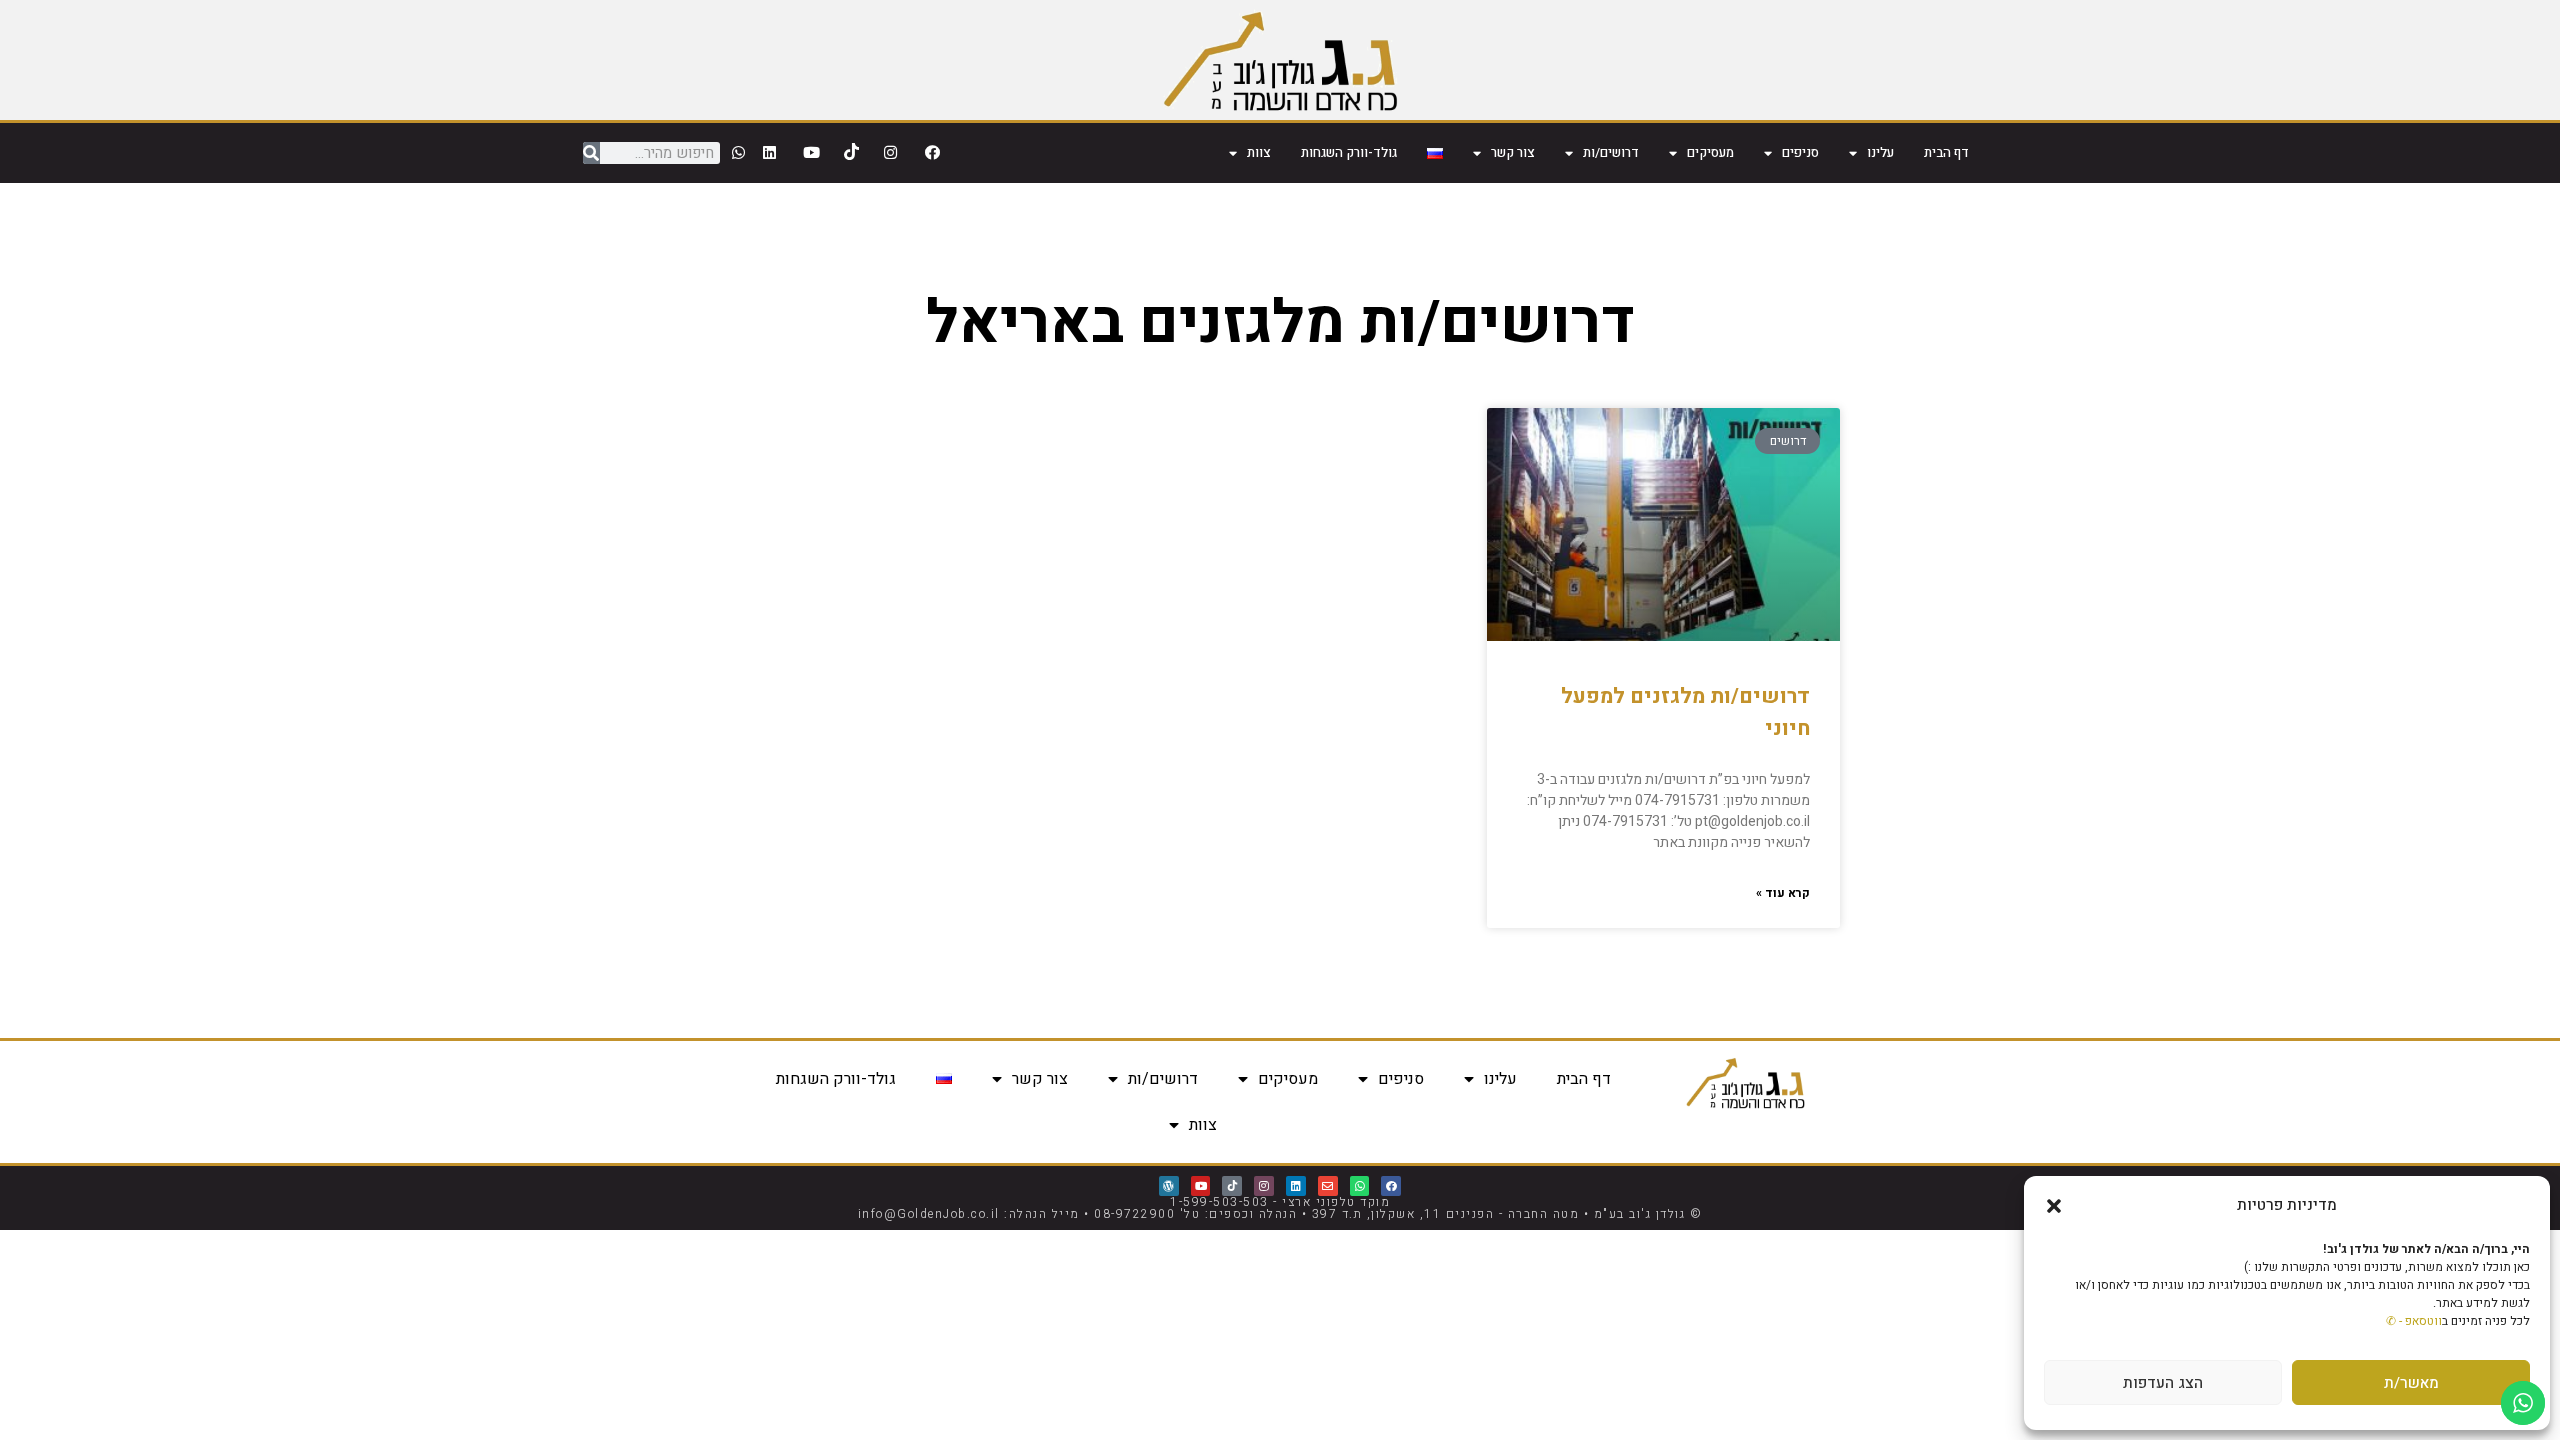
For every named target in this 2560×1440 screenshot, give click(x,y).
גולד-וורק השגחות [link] (1349, 152)
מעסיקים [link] (1710, 152)
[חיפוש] (591, 153)
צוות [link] (1259, 152)
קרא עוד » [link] (1783, 893)
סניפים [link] (1800, 152)
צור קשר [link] (1513, 152)
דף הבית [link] (1946, 152)
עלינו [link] (1880, 152)
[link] (1280, 60)
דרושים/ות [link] (1611, 152)
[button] (2054, 1206)
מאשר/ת (2411, 1383)
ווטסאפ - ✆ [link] (2414, 1321)
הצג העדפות (2163, 1383)
